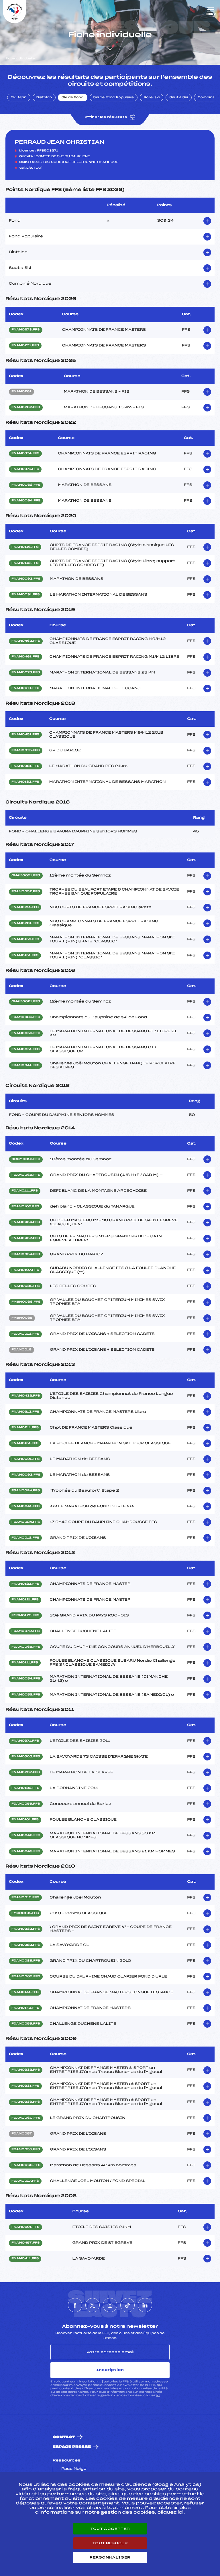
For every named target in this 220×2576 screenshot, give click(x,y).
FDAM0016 (21, 1350)
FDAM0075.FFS (26, 751)
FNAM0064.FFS (26, 501)
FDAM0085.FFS (26, 1017)
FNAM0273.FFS (26, 330)
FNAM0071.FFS (25, 688)
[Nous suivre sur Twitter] (93, 2305)
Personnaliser (110, 2557)
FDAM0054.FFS (26, 1254)
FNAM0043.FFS (26, 1852)
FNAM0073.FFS (26, 673)
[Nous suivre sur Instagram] (110, 2305)
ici (158, 2395)
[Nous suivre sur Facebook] (75, 2305)
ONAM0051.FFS (26, 876)
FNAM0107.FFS (25, 1270)
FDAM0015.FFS (25, 1898)
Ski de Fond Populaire (114, 98)
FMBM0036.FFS (26, 1302)
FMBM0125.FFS (25, 1616)
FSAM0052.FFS (26, 892)
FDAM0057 (22, 2134)
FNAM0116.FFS (25, 547)
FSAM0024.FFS (26, 1491)
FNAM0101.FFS (25, 1820)
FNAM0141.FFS (25, 1992)
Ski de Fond (73, 98)
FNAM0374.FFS (25, 454)
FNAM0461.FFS (25, 657)
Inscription (110, 2370)
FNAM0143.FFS (25, 2008)
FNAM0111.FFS (25, 1663)
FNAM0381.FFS (25, 766)
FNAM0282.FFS (26, 1945)
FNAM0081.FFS (26, 1286)
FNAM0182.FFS (25, 1788)
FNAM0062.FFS (26, 485)
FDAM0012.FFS (25, 1538)
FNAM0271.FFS (25, 346)
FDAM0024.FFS (26, 1522)
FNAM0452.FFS (26, 1238)
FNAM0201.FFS (25, 923)
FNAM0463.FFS (26, 641)
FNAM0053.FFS (26, 1033)
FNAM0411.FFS (25, 2259)
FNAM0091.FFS (25, 595)
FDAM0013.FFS (25, 1334)
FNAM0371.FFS (25, 469)
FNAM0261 (21, 392)
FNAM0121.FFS (25, 1600)
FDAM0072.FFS (26, 1631)
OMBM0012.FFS (26, 1159)
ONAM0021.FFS (26, 1002)
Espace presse (72, 2447)
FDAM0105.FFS (25, 1207)
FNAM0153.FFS (25, 940)
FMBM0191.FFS (25, 1913)
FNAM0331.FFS (25, 2086)
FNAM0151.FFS (25, 956)
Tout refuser (110, 2543)
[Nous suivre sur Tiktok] (127, 2305)
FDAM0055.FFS (26, 1804)
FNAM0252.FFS (26, 1773)
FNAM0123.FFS (25, 1584)
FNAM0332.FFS (26, 1929)
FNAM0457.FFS (26, 2243)
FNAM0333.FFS (26, 2102)
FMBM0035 (22, 1318)
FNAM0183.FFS (25, 782)
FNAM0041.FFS (25, 1506)
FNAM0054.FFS (26, 1679)
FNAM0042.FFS (26, 1836)
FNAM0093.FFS (26, 579)
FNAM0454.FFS (26, 1222)
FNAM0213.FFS (25, 1412)
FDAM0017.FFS (25, 2181)
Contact (64, 2437)
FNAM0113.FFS (25, 563)
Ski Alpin (19, 98)
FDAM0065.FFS (26, 1175)
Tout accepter (110, 2529)
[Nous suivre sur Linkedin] (145, 2305)
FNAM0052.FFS (26, 1695)
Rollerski (152, 98)
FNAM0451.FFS (25, 735)
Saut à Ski (179, 98)
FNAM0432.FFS (26, 1396)
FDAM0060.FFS (26, 2118)
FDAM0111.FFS (25, 1191)
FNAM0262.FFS (26, 407)
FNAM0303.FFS (26, 1757)
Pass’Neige (74, 2469)
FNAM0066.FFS (26, 2165)
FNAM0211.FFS (25, 907)
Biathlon (44, 98)
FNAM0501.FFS (25, 2227)
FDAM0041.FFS (25, 1066)
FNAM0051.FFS (25, 1049)
